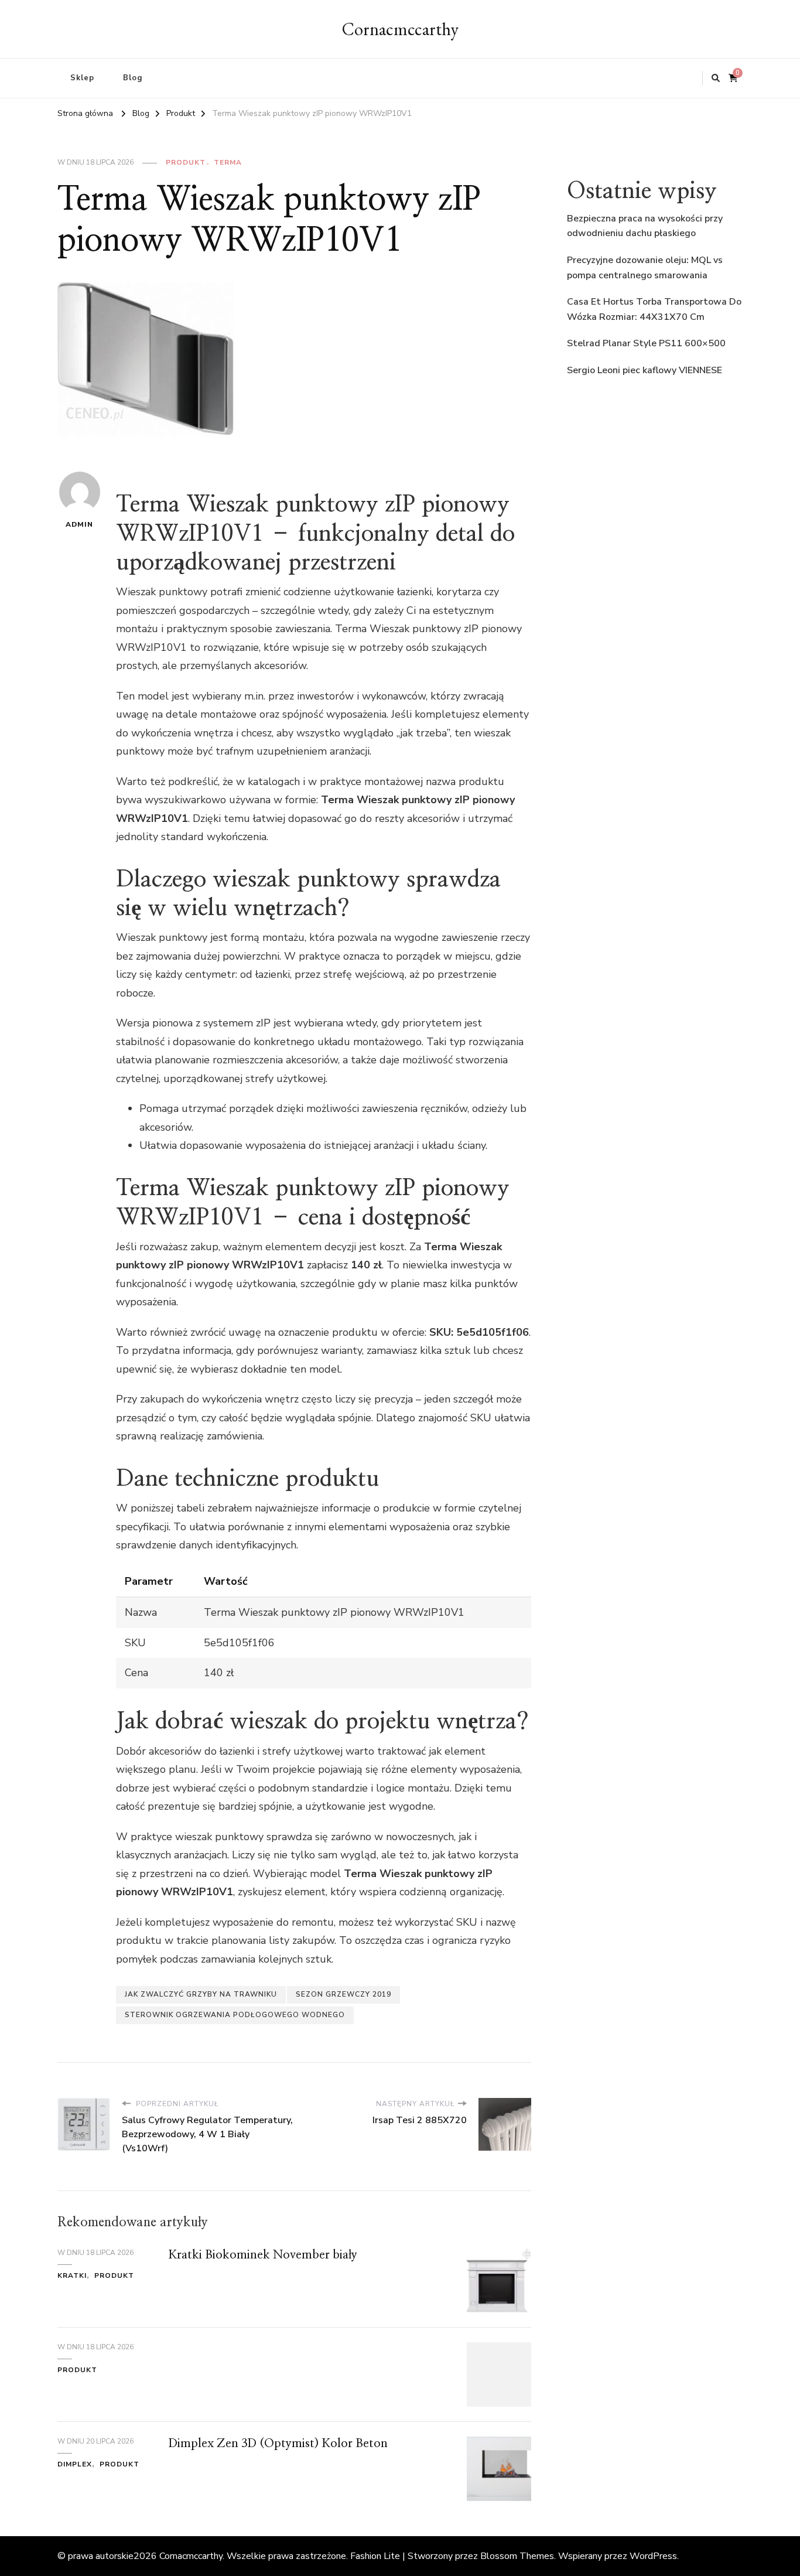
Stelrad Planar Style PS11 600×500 (646, 343)
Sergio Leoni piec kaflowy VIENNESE (645, 370)
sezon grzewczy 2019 (343, 1994)
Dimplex (75, 2464)
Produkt (186, 162)
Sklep (82, 78)
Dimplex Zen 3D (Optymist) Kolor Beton (278, 2444)
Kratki (72, 2275)
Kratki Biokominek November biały (263, 2255)
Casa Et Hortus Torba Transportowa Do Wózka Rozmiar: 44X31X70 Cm (654, 309)
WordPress (653, 2556)
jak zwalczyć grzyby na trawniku (201, 1994)
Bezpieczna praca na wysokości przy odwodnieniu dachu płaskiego (645, 226)
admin (79, 524)
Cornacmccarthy (400, 29)
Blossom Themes (517, 2556)
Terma (228, 162)
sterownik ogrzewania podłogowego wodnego (235, 2015)
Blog (133, 78)
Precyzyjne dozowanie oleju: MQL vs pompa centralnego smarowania (645, 268)
